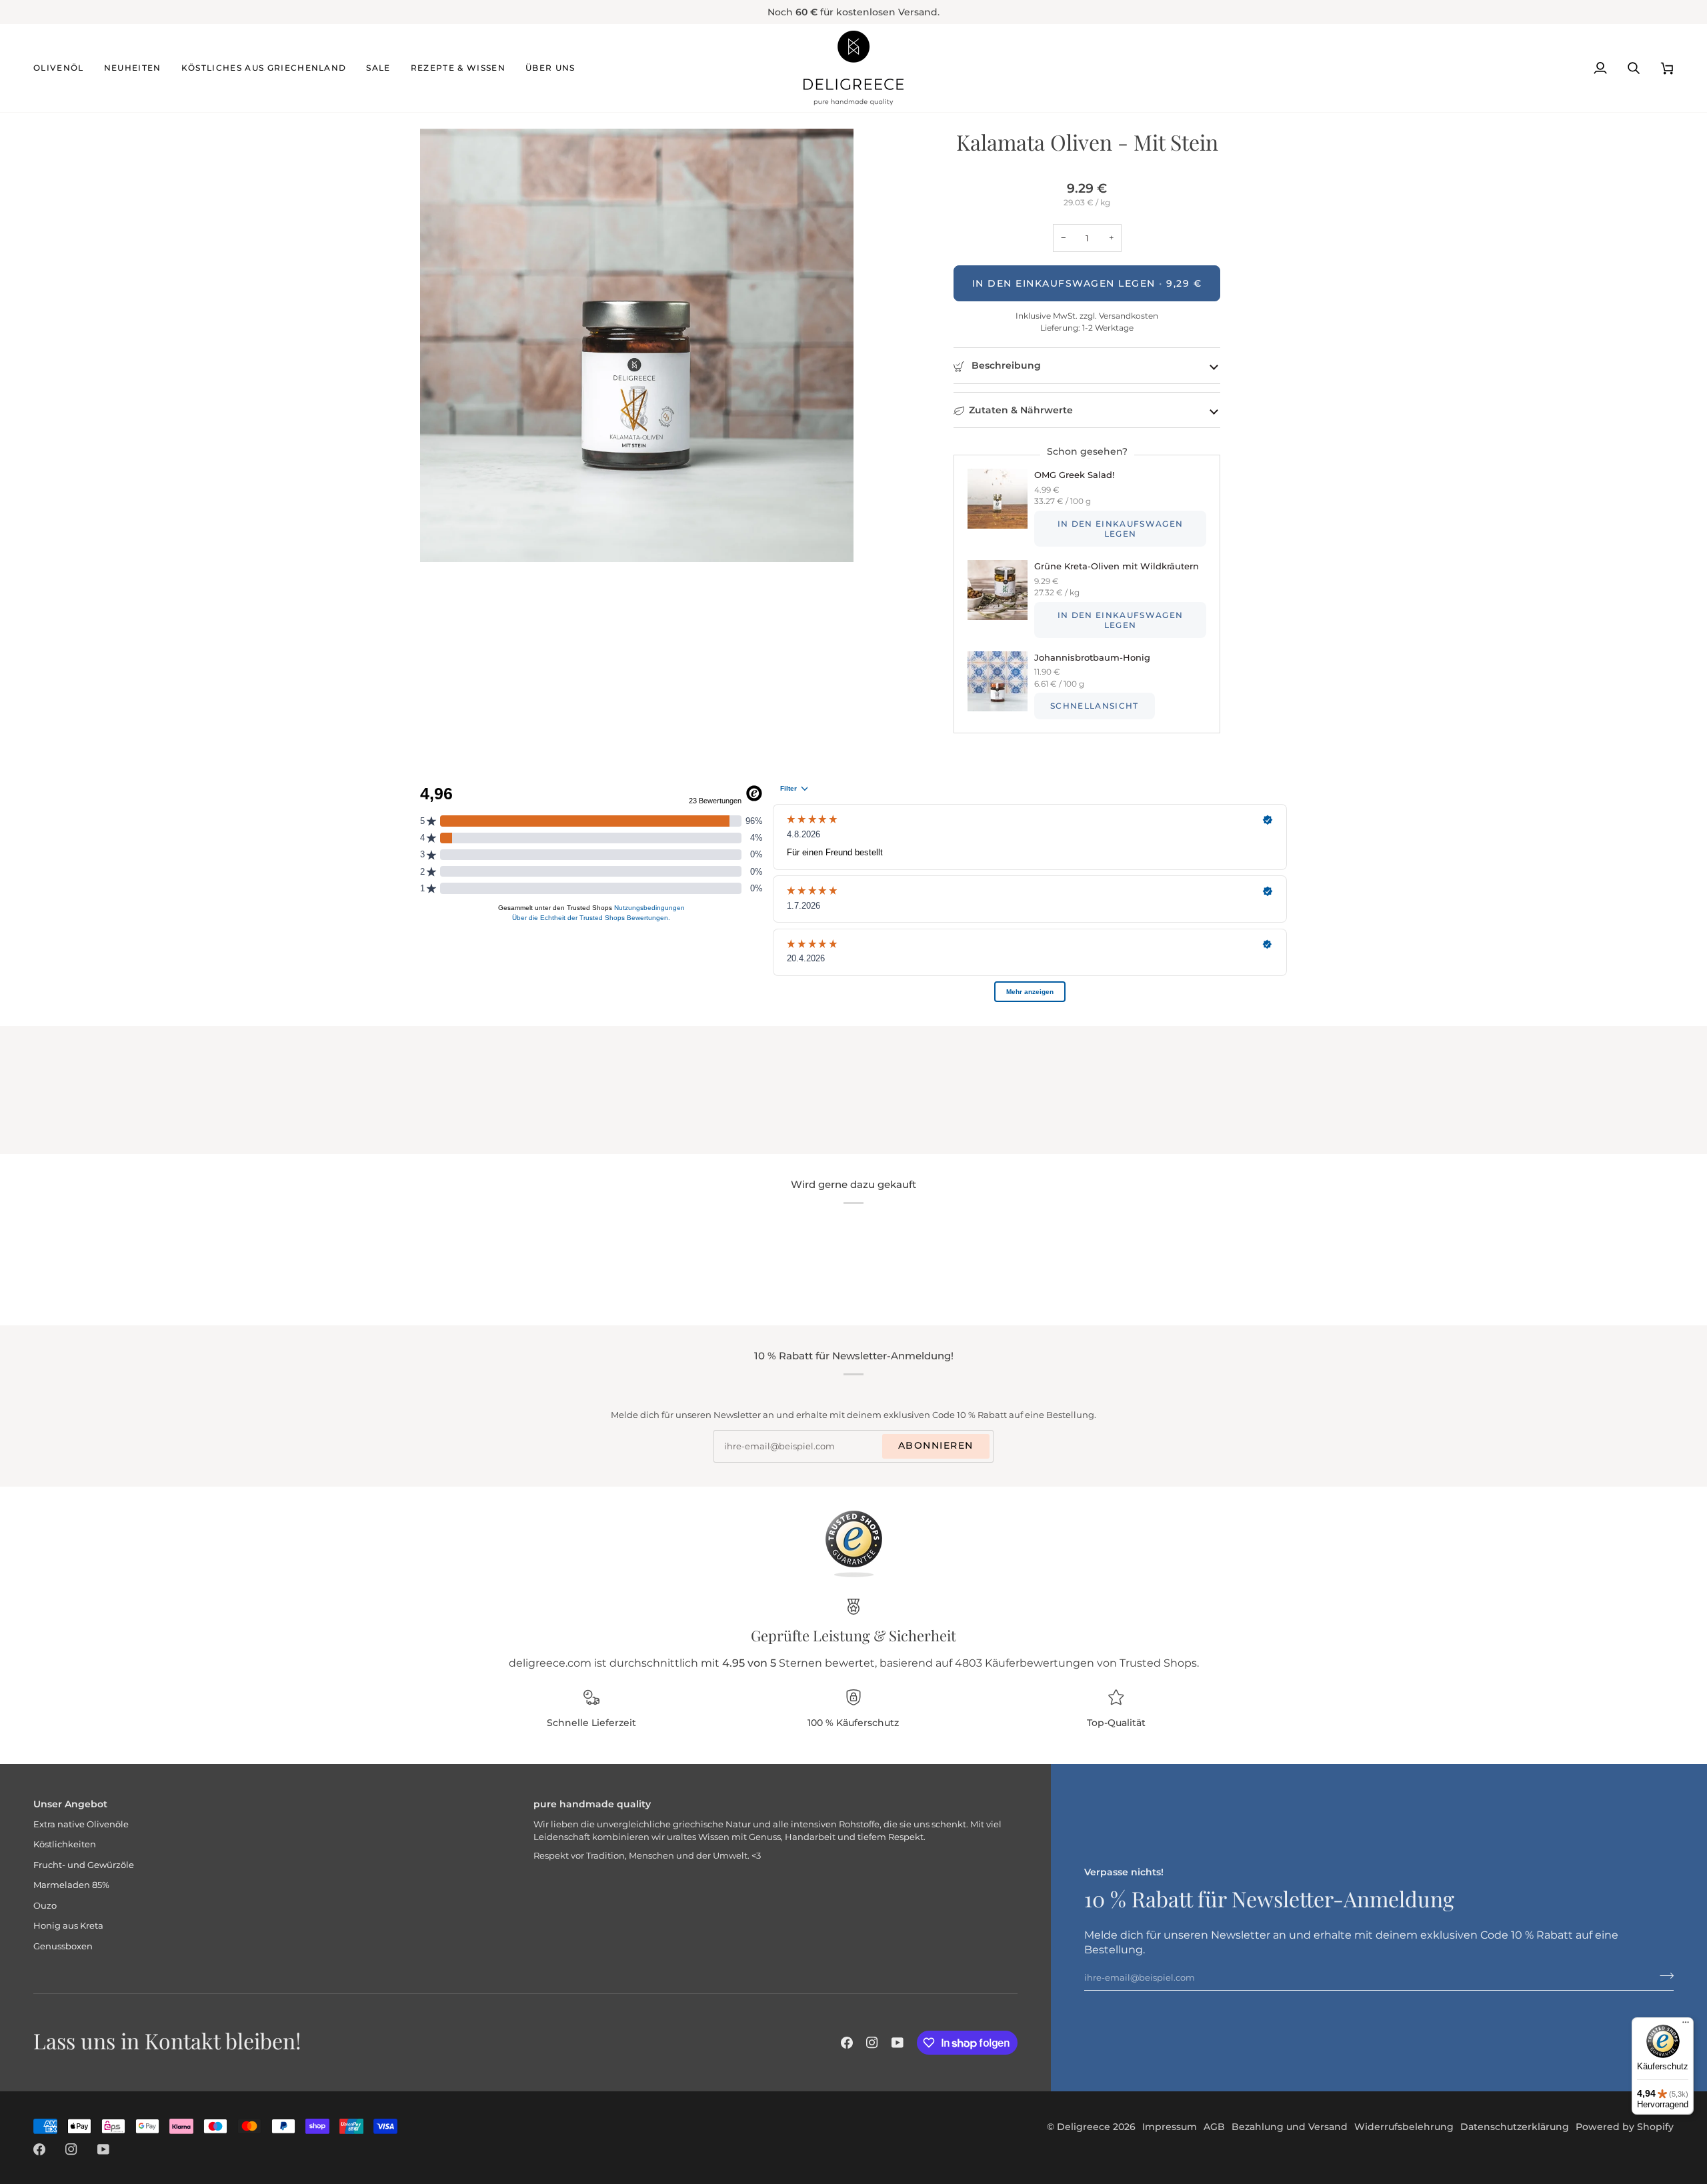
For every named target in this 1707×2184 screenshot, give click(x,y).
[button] (64, 68)
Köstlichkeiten (65, 1844)
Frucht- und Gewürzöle (84, 1865)
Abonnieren (936, 1445)
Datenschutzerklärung (1515, 2127)
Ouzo (45, 1905)
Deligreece (1084, 2127)
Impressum (1170, 2127)
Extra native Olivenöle (81, 1824)
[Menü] (1686, 2025)
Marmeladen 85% (71, 1885)
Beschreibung (1005, 365)
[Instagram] (872, 2043)
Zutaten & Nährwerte (1021, 410)
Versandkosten (1128, 316)
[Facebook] (847, 2043)
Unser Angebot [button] (70, 1804)
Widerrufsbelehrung (1404, 2127)
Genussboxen (63, 1946)
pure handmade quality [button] (592, 1804)
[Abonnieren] (1663, 1975)
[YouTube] (898, 2043)
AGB (1214, 2127)
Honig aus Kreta (68, 1925)
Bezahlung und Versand (1290, 2127)
